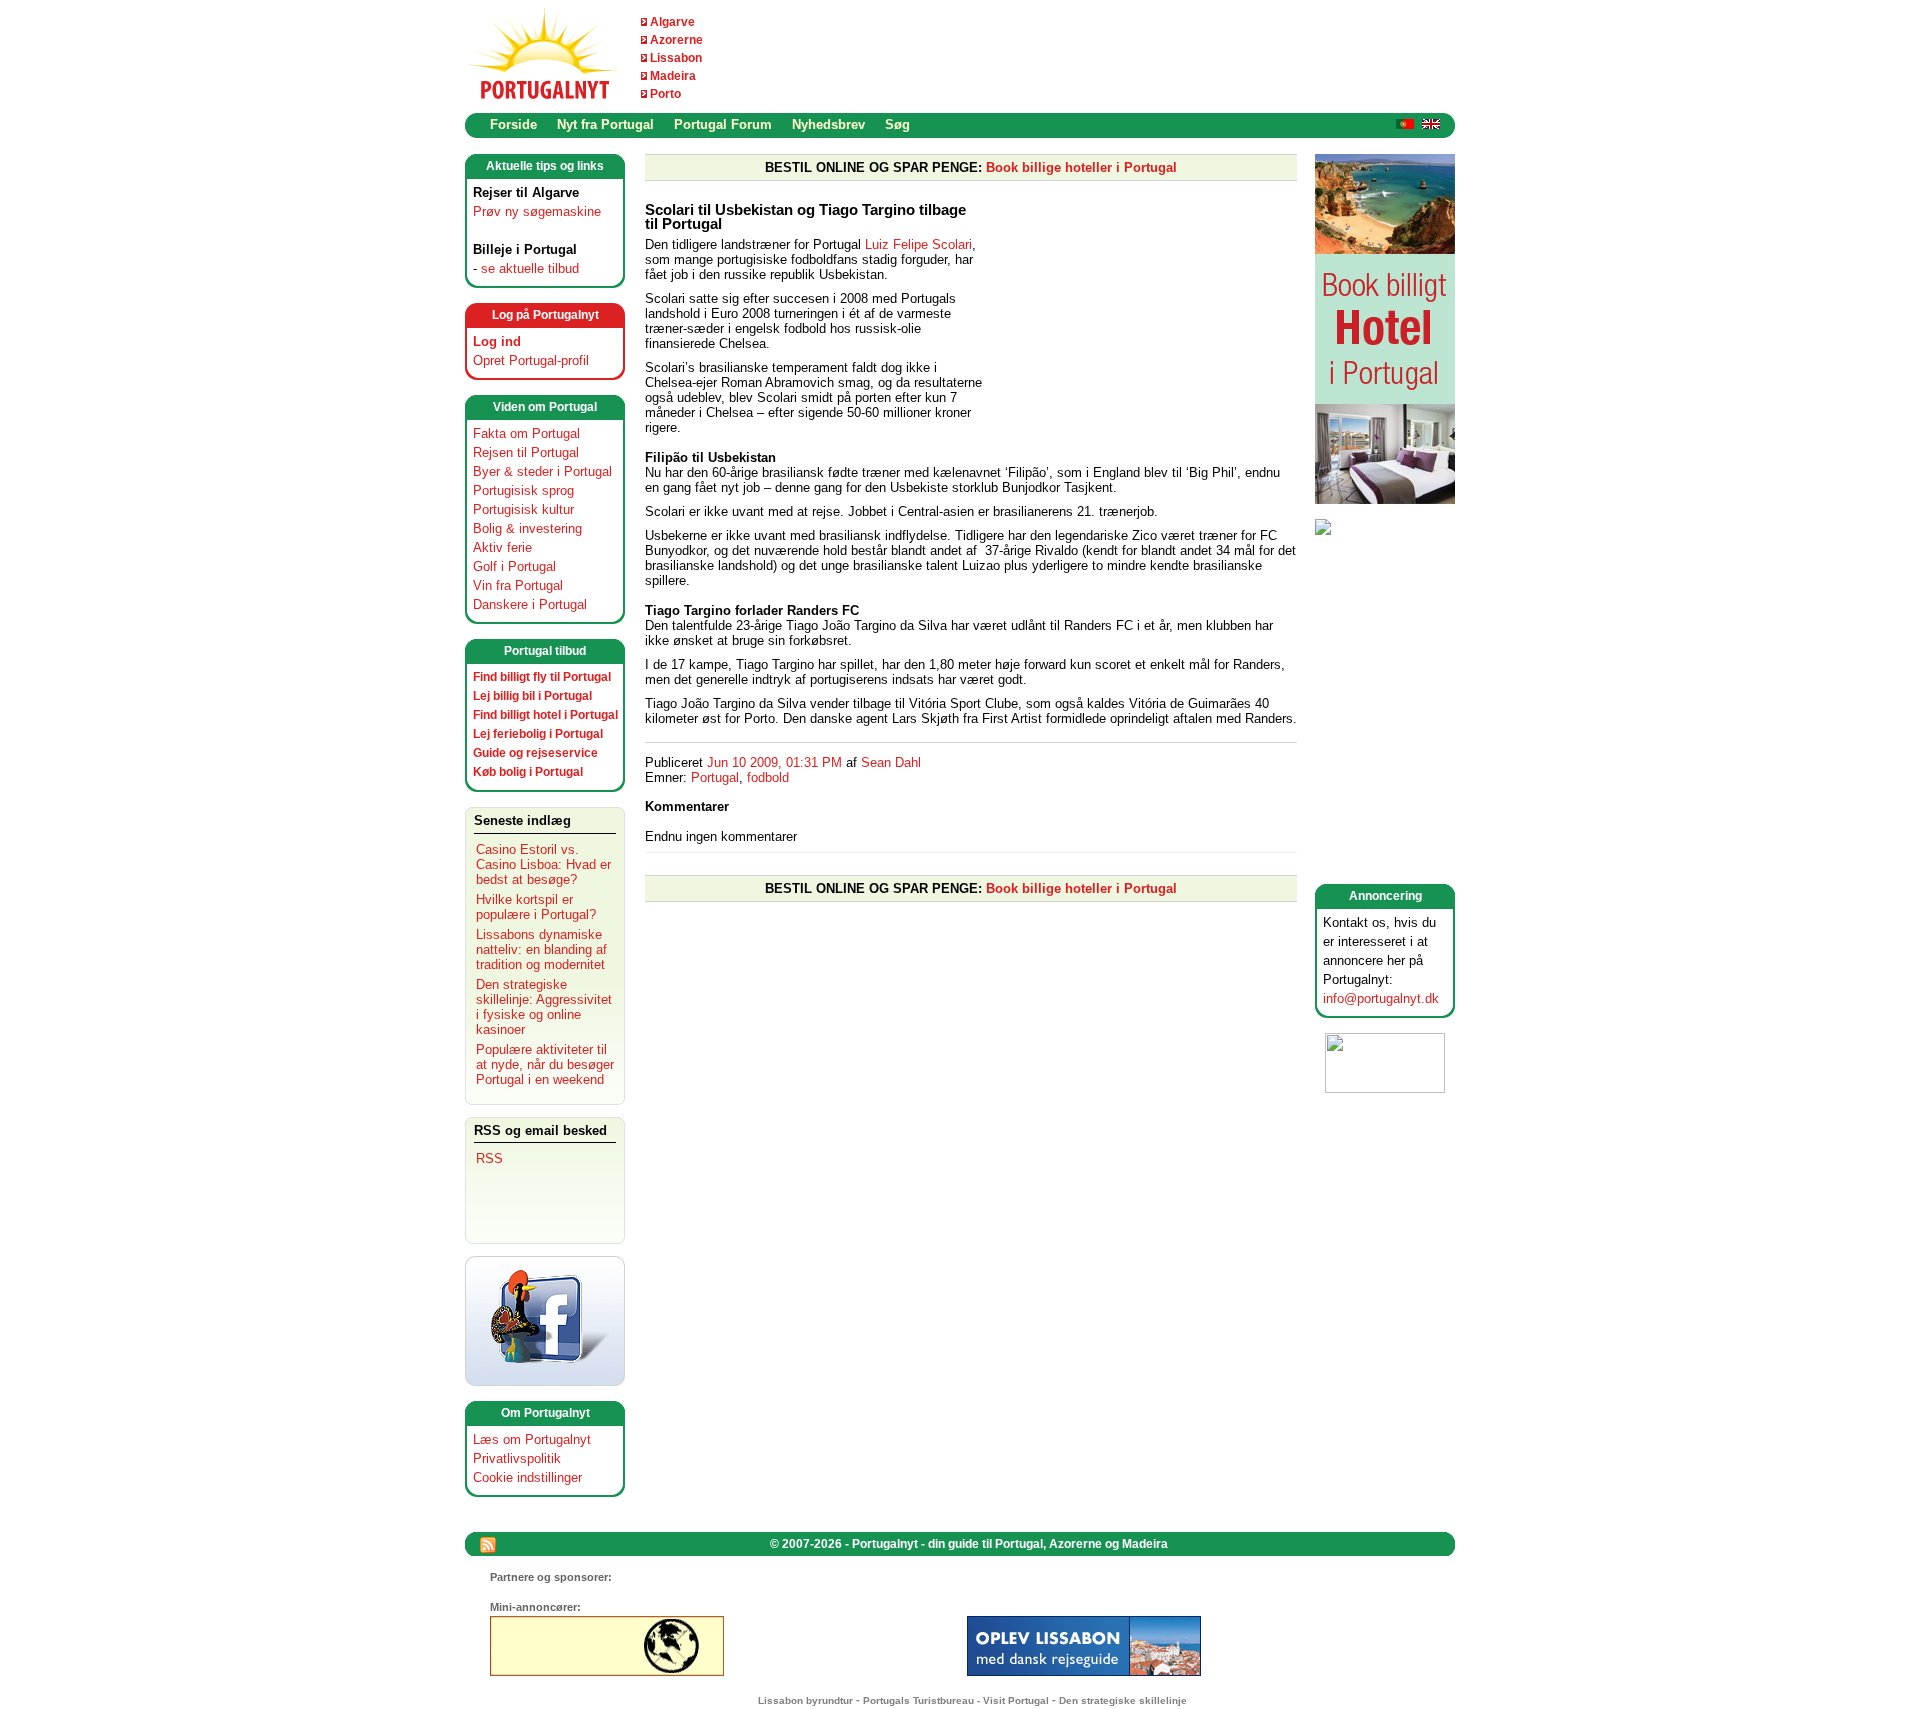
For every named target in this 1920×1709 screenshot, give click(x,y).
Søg (897, 124)
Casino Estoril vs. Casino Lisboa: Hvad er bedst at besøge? (543, 864)
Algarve (672, 22)
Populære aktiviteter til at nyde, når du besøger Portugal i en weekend (545, 1064)
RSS (489, 1158)
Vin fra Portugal (518, 585)
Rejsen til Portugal (526, 452)
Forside (513, 124)
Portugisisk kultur (523, 509)
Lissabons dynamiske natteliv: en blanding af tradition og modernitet (541, 949)
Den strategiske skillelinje (1123, 1700)
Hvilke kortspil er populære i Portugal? (536, 907)
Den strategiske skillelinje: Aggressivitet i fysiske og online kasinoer (544, 1007)
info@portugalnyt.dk (1381, 998)
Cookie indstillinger (527, 1477)
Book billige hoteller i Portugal (1081, 167)
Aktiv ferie (502, 547)
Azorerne (676, 40)
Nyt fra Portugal (605, 124)
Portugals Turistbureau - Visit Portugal (956, 1700)
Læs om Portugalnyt (532, 1439)
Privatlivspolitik (517, 1458)
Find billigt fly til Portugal (542, 677)
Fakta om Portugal (526, 433)
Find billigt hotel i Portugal (545, 715)
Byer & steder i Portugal (542, 471)
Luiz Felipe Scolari (918, 244)
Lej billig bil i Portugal (532, 696)
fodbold (768, 777)
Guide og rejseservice (535, 753)
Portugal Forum (723, 124)
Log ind (497, 341)
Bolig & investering (527, 528)
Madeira (673, 76)
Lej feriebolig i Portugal (538, 734)
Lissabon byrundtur (805, 1700)
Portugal (715, 777)
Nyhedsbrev (828, 124)
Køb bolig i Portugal (528, 772)
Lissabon (676, 58)
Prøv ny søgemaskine (537, 211)
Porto (665, 94)
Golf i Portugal (514, 566)
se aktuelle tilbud (530, 268)
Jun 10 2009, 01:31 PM (774, 762)
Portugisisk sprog (523, 490)
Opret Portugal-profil (531, 360)
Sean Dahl (891, 762)
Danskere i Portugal (530, 604)
